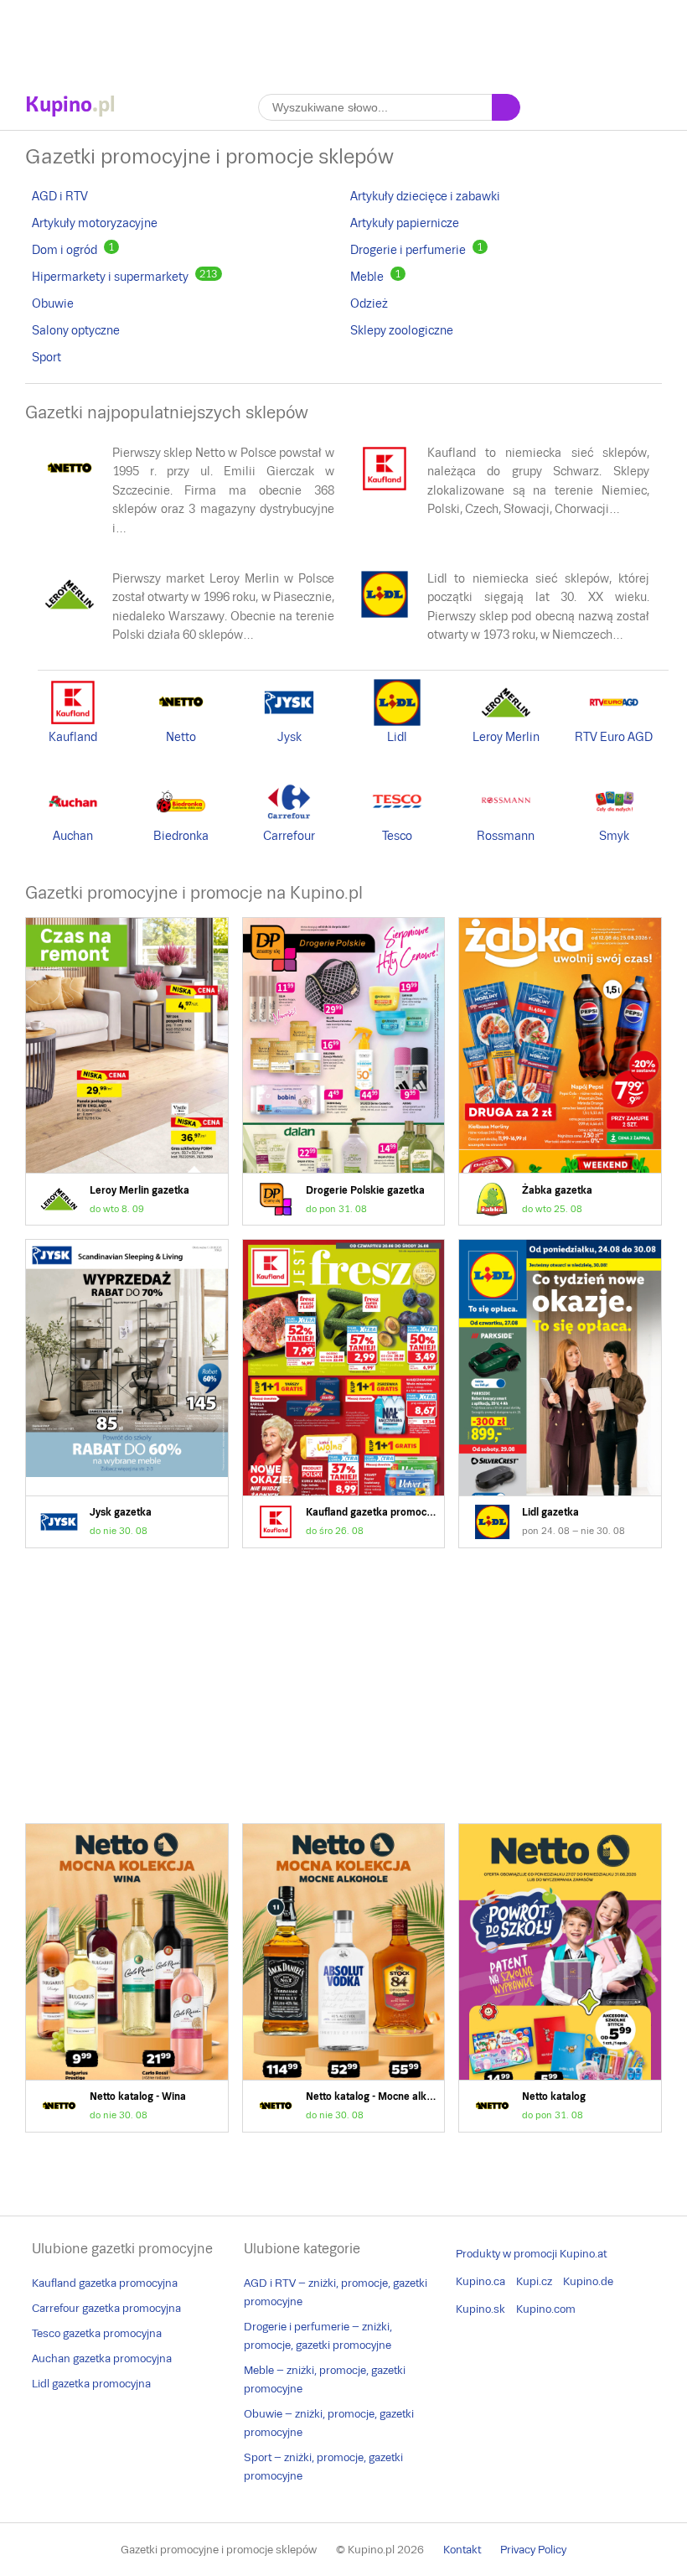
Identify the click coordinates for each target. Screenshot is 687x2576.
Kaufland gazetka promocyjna (344, 1394)
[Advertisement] (343, 38)
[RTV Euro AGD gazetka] (614, 723)
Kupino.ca (480, 2281)
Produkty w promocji (506, 2254)
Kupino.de (588, 2281)
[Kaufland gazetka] (385, 490)
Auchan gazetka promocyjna (102, 2358)
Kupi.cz (534, 2281)
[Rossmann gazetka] (506, 822)
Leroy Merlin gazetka (127, 1072)
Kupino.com (546, 2309)
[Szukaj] (506, 107)
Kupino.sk (480, 2309)
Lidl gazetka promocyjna (91, 2384)
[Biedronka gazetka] (181, 822)
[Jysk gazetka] (289, 723)
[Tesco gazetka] (397, 822)
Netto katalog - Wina (127, 1978)
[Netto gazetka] (70, 490)
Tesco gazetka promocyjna (97, 2333)
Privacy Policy (533, 2550)
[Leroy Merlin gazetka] (70, 615)
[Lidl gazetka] (385, 615)
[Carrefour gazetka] (289, 822)
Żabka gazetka (560, 1072)
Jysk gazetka (127, 1394)
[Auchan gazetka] (73, 822)
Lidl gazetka (560, 1394)
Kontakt (462, 2550)
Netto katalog (560, 1978)
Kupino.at (583, 2254)
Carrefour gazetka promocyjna (106, 2308)
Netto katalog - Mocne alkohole (344, 1978)
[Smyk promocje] (614, 822)
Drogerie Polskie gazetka (344, 1072)
